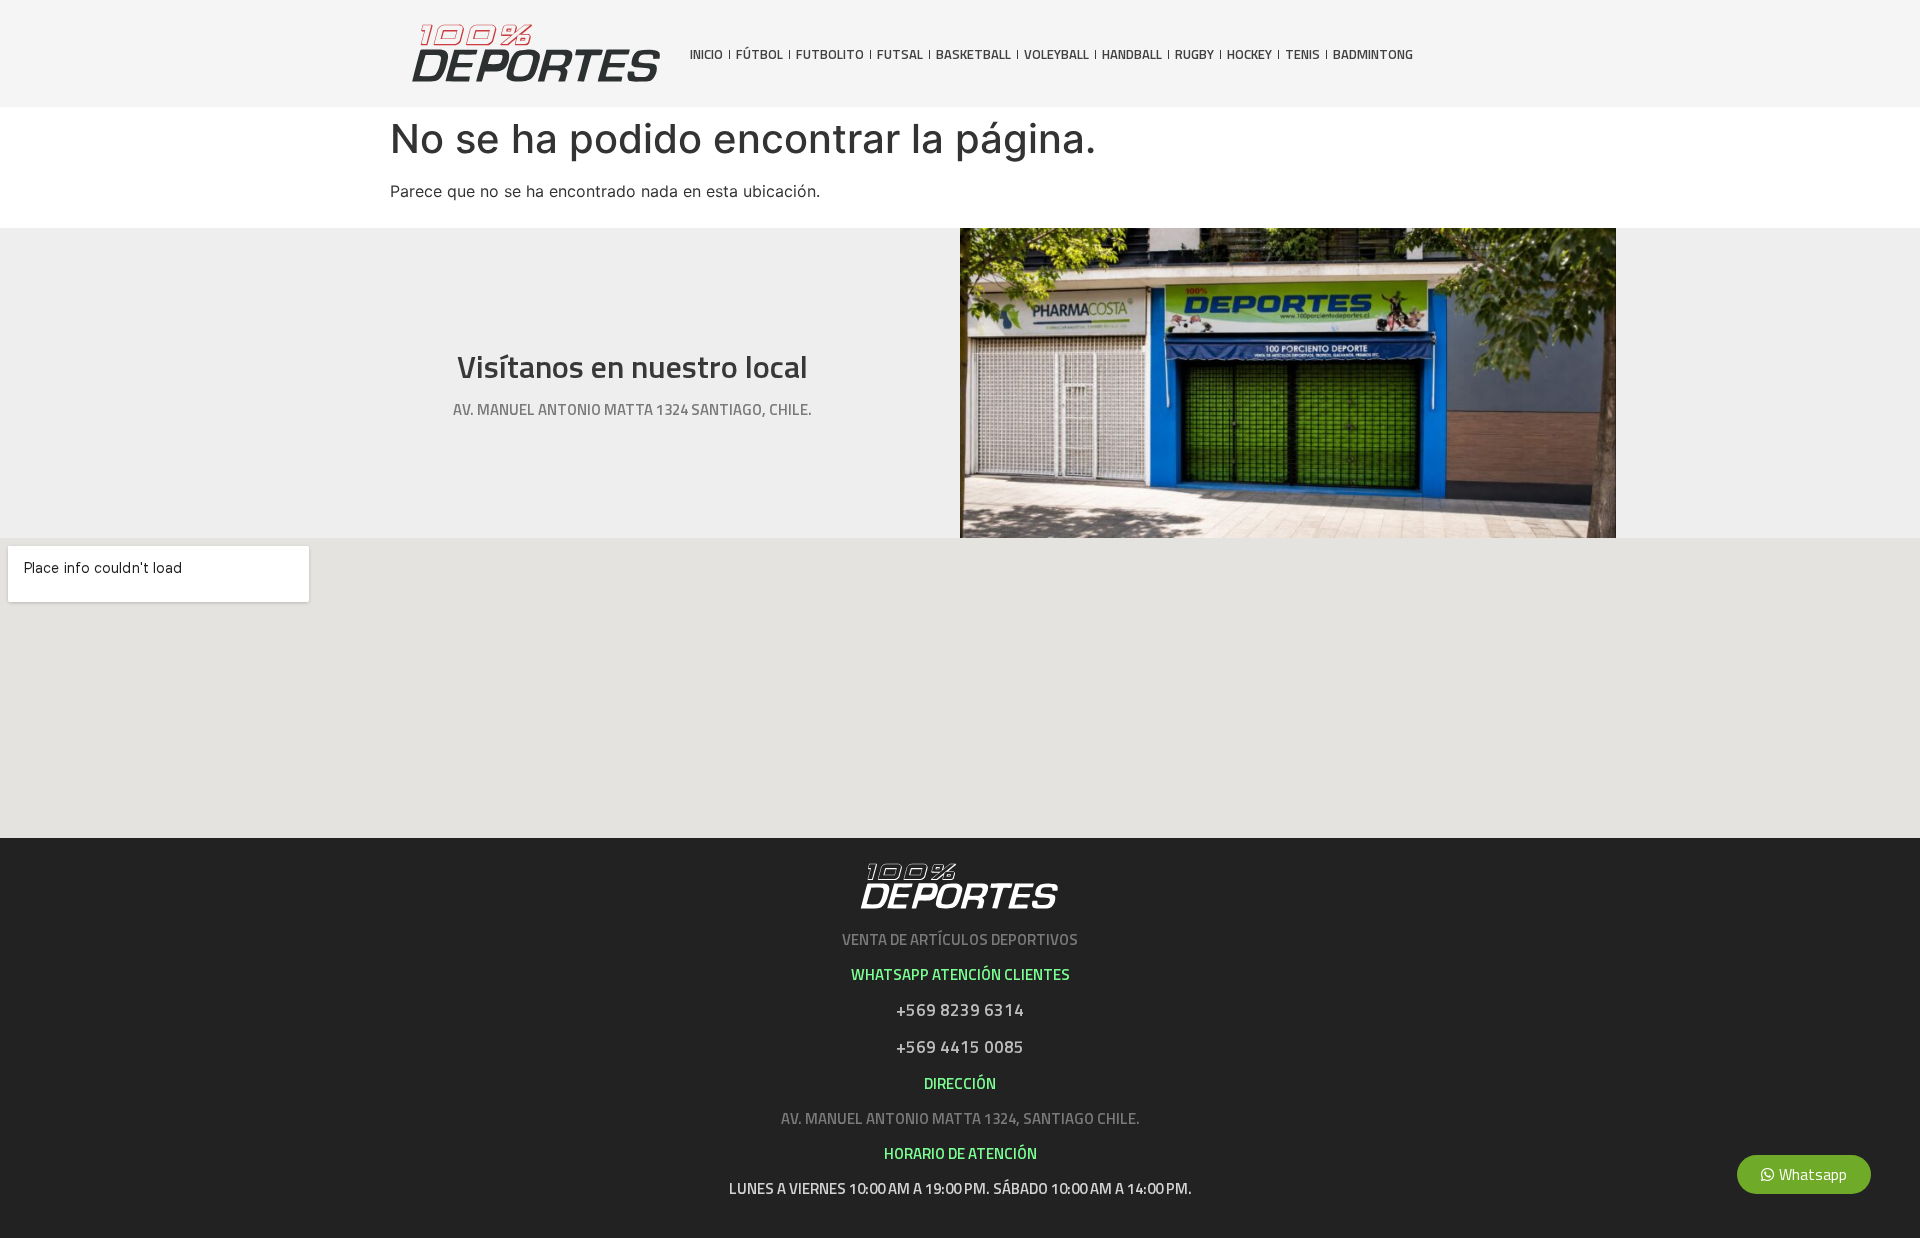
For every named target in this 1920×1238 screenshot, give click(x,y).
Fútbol (759, 54)
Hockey (1249, 54)
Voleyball (1056, 54)
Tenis (1302, 54)
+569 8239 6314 (960, 1010)
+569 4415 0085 (960, 1047)
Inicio (706, 54)
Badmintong (1373, 54)
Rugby (1194, 54)
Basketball (973, 54)
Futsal (900, 54)
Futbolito (830, 54)
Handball (1132, 54)
